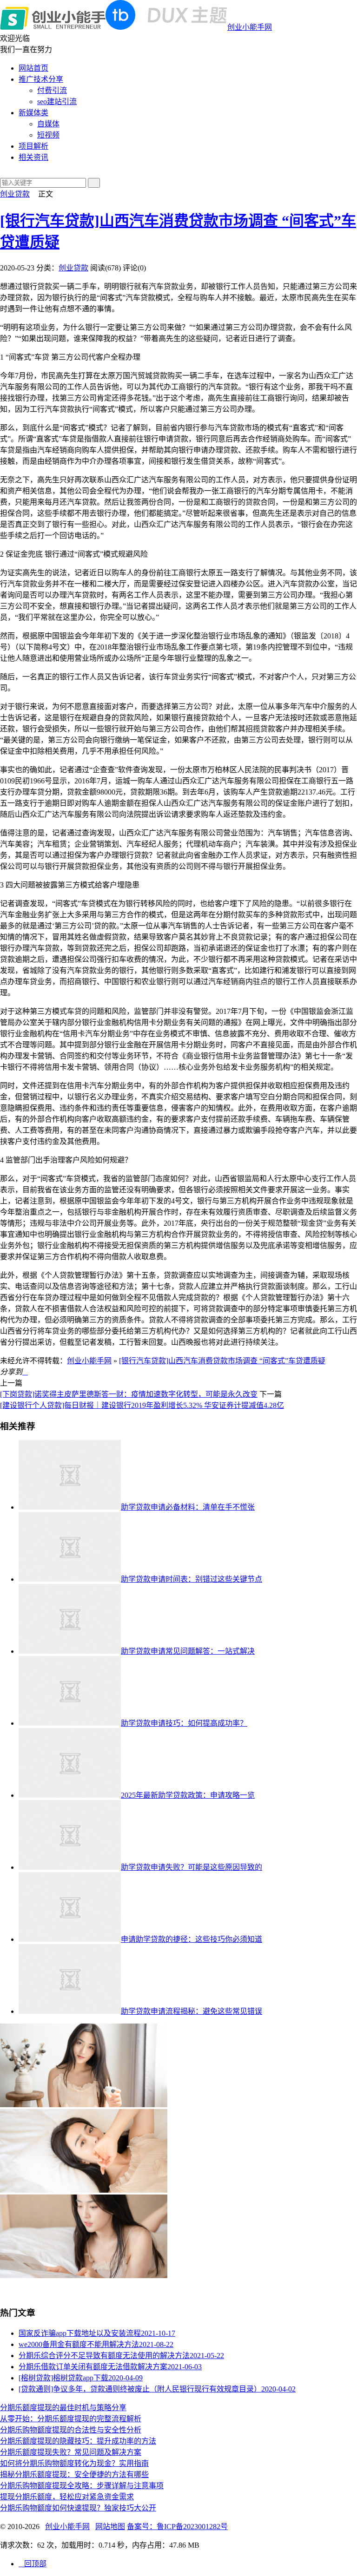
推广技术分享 (41, 79)
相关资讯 (33, 157)
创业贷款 (15, 194)
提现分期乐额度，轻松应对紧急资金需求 (67, 2497)
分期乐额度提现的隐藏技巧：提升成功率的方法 (78, 2441)
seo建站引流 (57, 102)
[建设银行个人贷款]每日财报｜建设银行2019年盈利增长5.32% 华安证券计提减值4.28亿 (142, 1405)
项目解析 (33, 146)
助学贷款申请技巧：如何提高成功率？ (184, 1723)
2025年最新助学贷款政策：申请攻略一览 (188, 1795)
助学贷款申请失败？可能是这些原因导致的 (192, 1867)
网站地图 (110, 2527)
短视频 (48, 135)
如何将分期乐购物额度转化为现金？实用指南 (74, 2463)
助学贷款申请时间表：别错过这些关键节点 (192, 1579)
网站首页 (33, 68)
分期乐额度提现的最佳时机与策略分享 (63, 2408)
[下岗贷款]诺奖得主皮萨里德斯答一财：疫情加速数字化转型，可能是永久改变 (129, 1394)
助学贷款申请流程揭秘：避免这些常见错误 (192, 2011)
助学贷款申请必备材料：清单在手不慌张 (188, 1507)
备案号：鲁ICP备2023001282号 (177, 2527)
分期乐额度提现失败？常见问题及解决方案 (71, 2452)
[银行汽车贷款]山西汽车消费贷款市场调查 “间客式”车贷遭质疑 (222, 1361)
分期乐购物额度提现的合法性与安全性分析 (71, 2430)
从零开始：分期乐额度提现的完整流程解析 (71, 2419)
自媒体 (48, 124)
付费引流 (52, 90)
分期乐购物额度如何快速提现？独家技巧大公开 (78, 2508)
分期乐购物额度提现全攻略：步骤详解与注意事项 (82, 2486)
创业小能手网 (250, 27)
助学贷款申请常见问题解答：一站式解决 (188, 1651)
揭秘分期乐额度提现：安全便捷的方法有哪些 (74, 2474)
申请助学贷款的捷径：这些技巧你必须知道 (192, 1939)
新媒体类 (33, 113)
